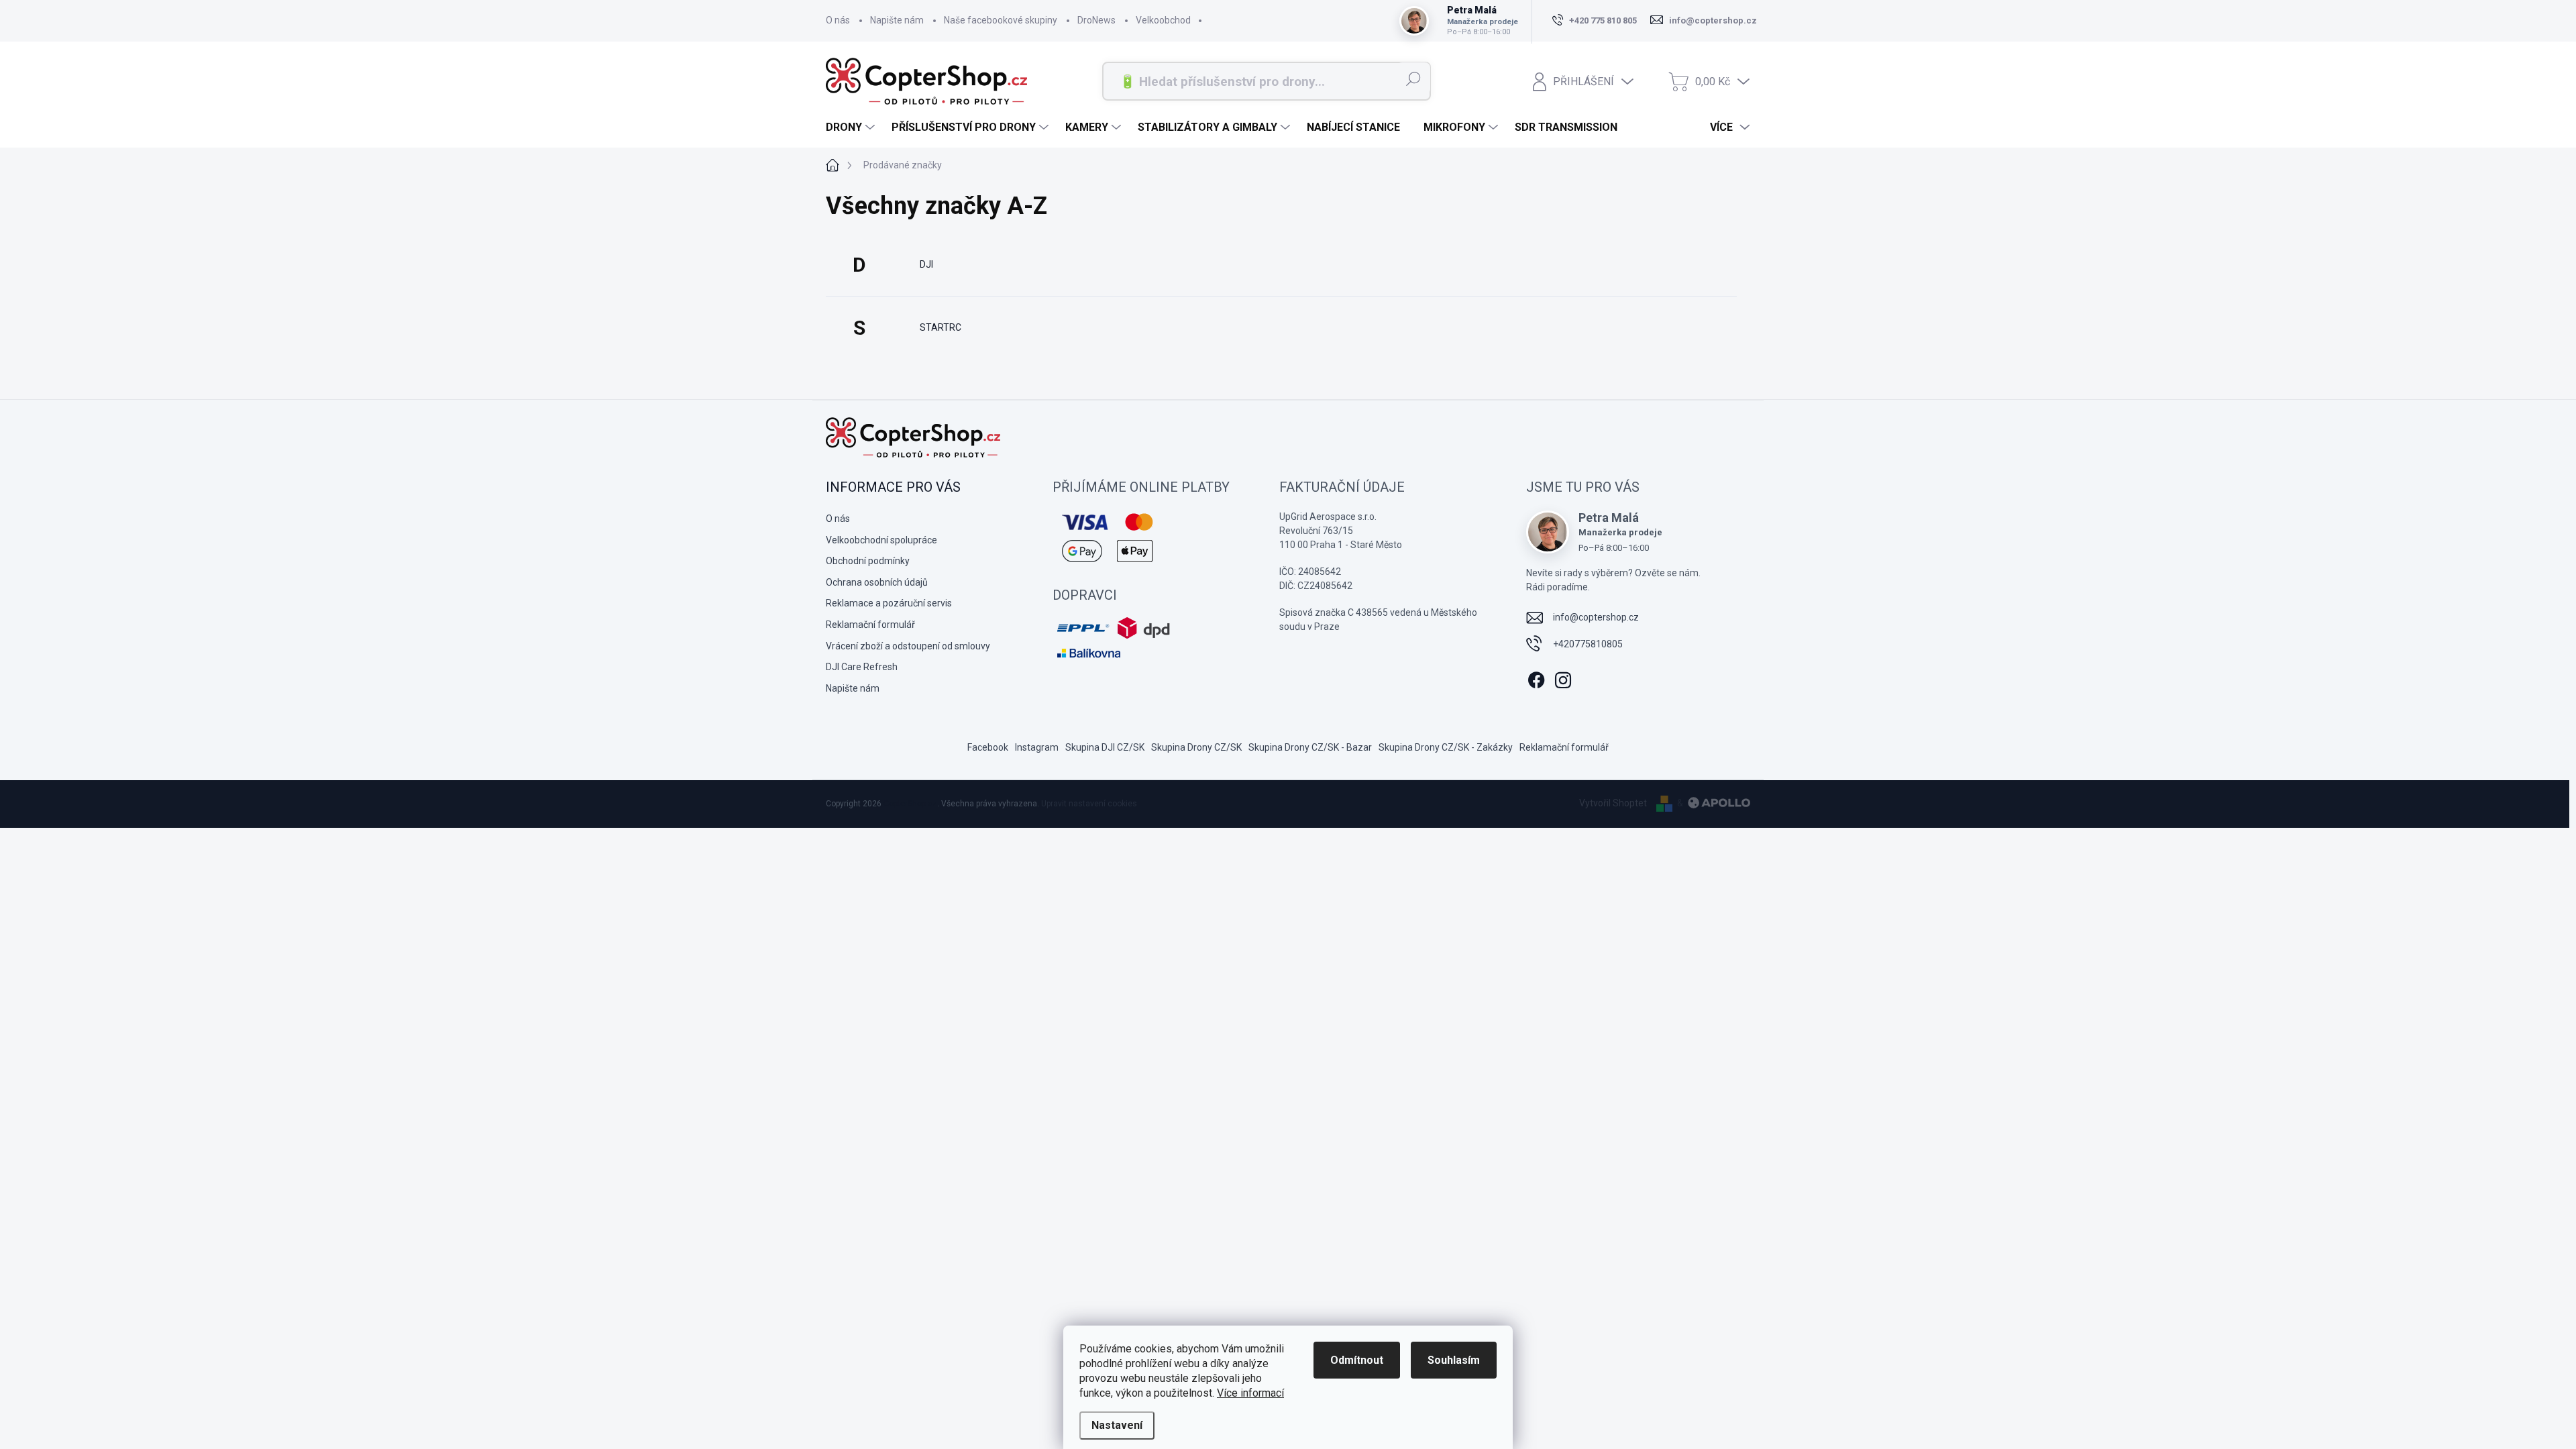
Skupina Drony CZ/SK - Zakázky (1446, 747)
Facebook (988, 747)
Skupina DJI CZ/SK (1105, 747)
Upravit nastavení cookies (1089, 804)
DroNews (1096, 20)
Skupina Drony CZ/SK (1196, 747)
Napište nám (897, 20)
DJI (926, 264)
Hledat (1413, 78)
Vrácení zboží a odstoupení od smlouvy (908, 646)
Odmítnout (1357, 1360)
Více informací (1250, 1393)
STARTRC (941, 327)
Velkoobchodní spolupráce (881, 540)
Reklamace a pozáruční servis (889, 603)
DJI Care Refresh (862, 667)
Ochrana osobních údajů (877, 582)
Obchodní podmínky (868, 561)
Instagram (1037, 747)
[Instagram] (1563, 678)
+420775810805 (1588, 644)
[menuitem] (852, 127)
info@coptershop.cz (1596, 617)
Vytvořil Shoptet (1613, 803)
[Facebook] (1536, 678)
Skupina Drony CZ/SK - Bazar (1310, 747)
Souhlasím (1454, 1360)
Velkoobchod (1163, 20)
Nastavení (1117, 1425)
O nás (838, 20)
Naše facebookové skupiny (1001, 20)
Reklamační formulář (870, 625)
